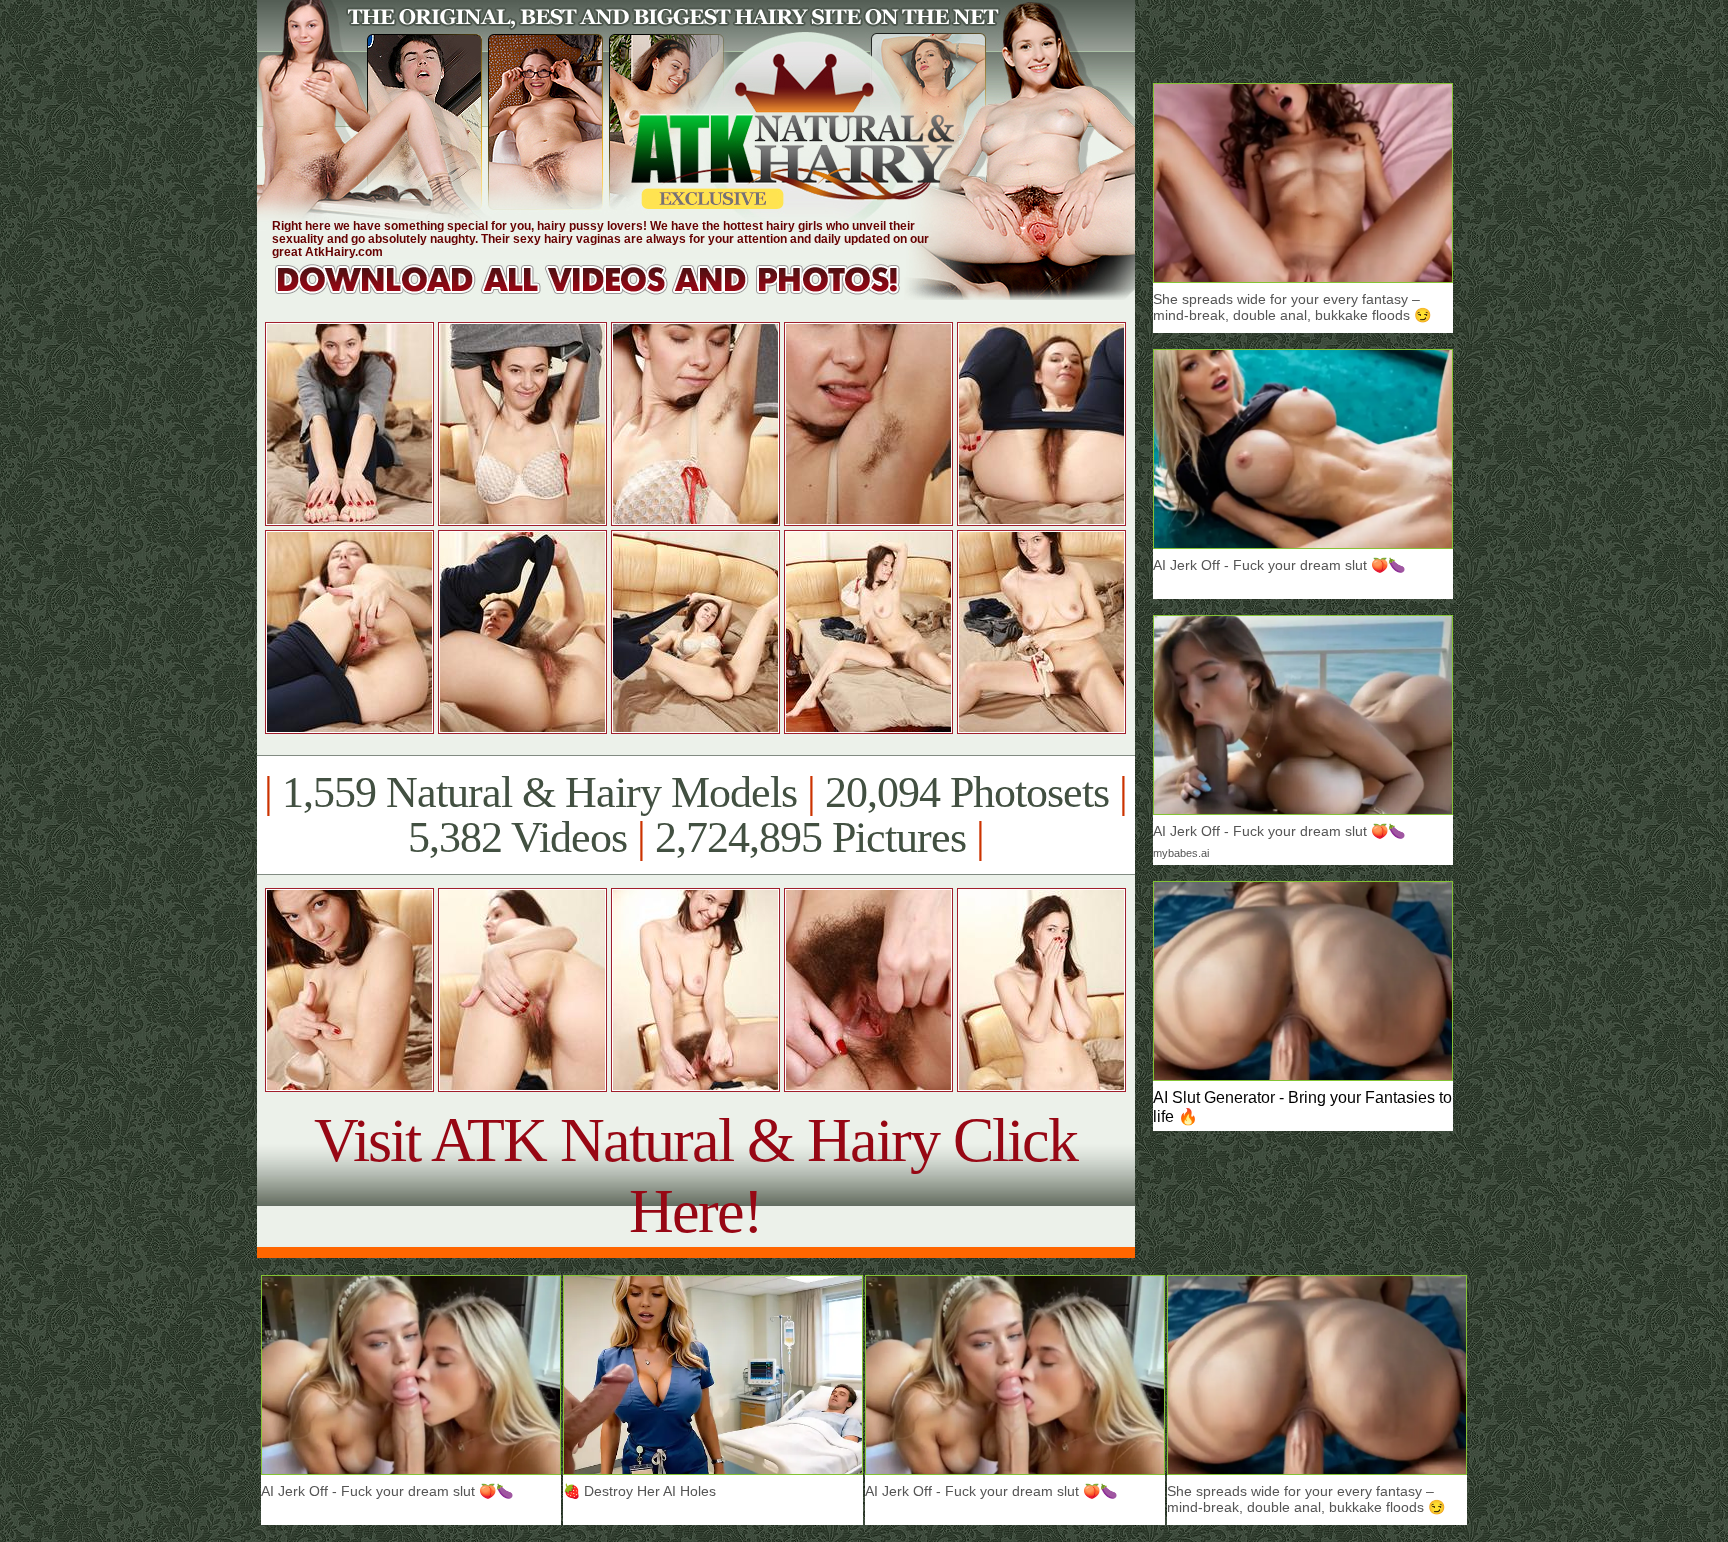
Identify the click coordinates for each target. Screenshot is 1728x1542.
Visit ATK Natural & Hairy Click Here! (695, 1175)
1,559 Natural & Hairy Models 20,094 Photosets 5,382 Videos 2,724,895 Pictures (695, 815)
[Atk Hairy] (606, 294)
